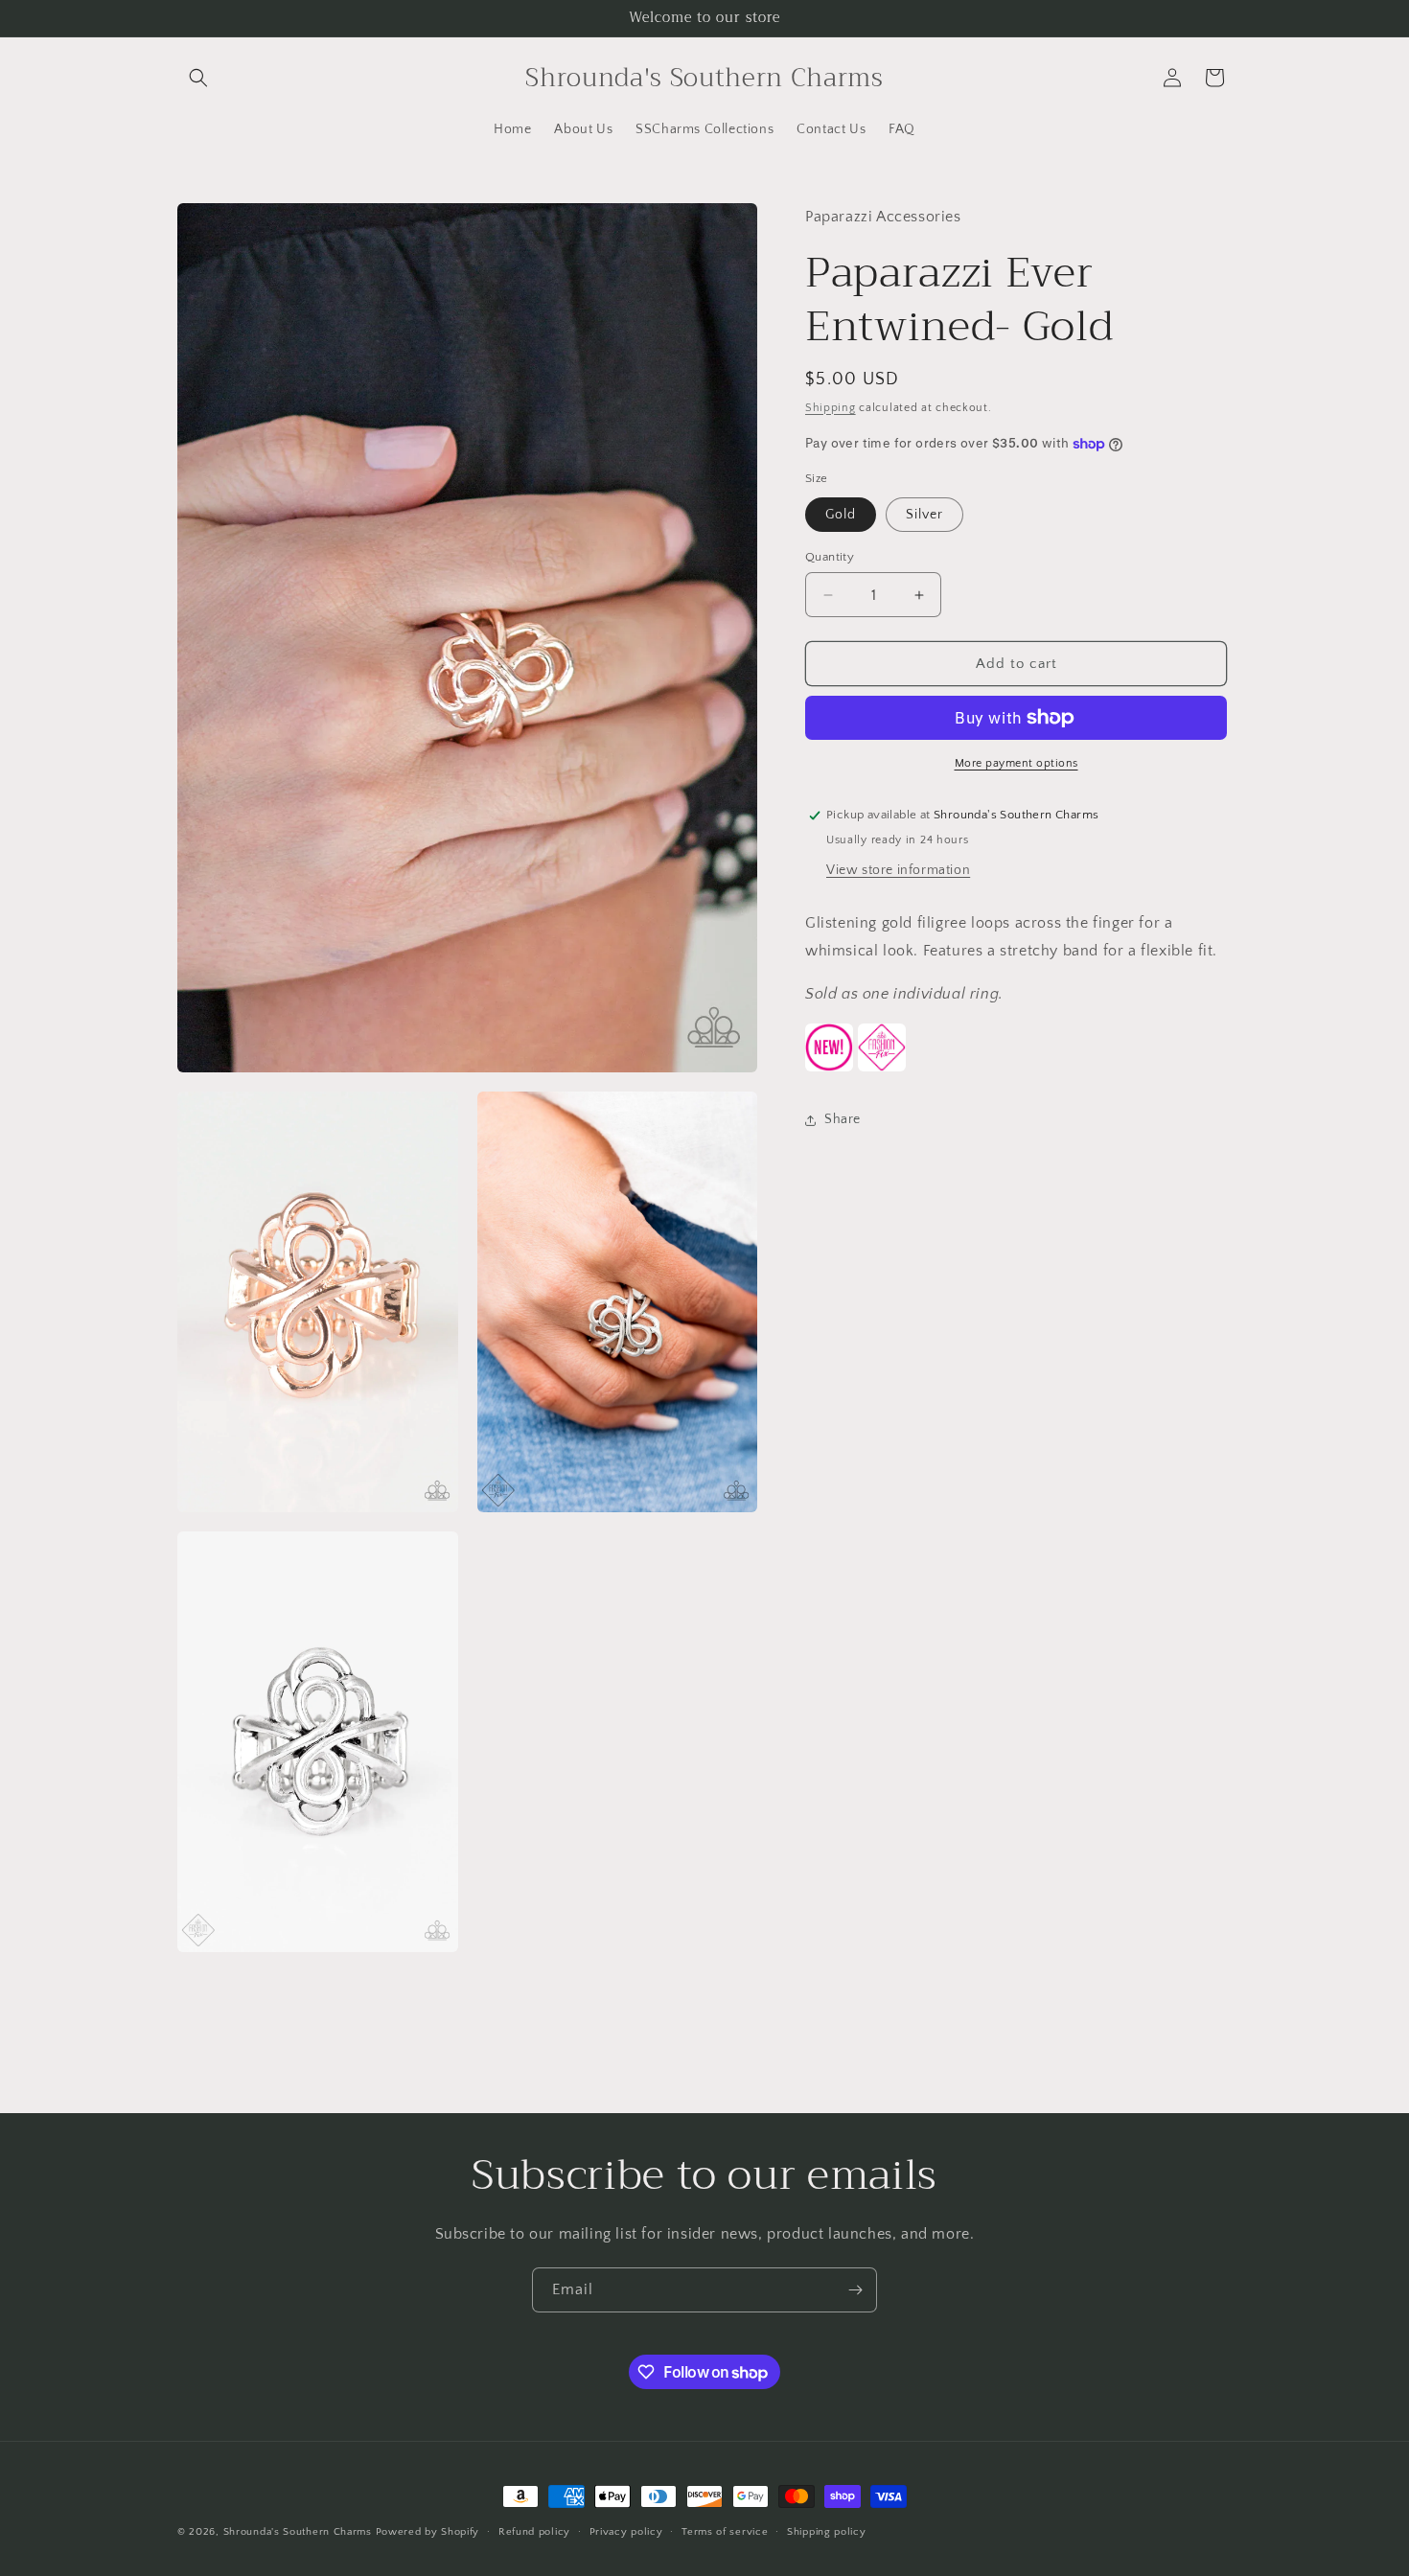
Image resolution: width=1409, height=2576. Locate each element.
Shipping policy (827, 2532)
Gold (841, 515)
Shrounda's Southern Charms (300, 2532)
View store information (898, 870)
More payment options (1016, 763)
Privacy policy (626, 2532)
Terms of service (725, 2532)
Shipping (831, 408)
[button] (198, 78)
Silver (924, 515)
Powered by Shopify (428, 2532)
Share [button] (843, 1119)
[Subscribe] (855, 2290)
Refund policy (534, 2532)
